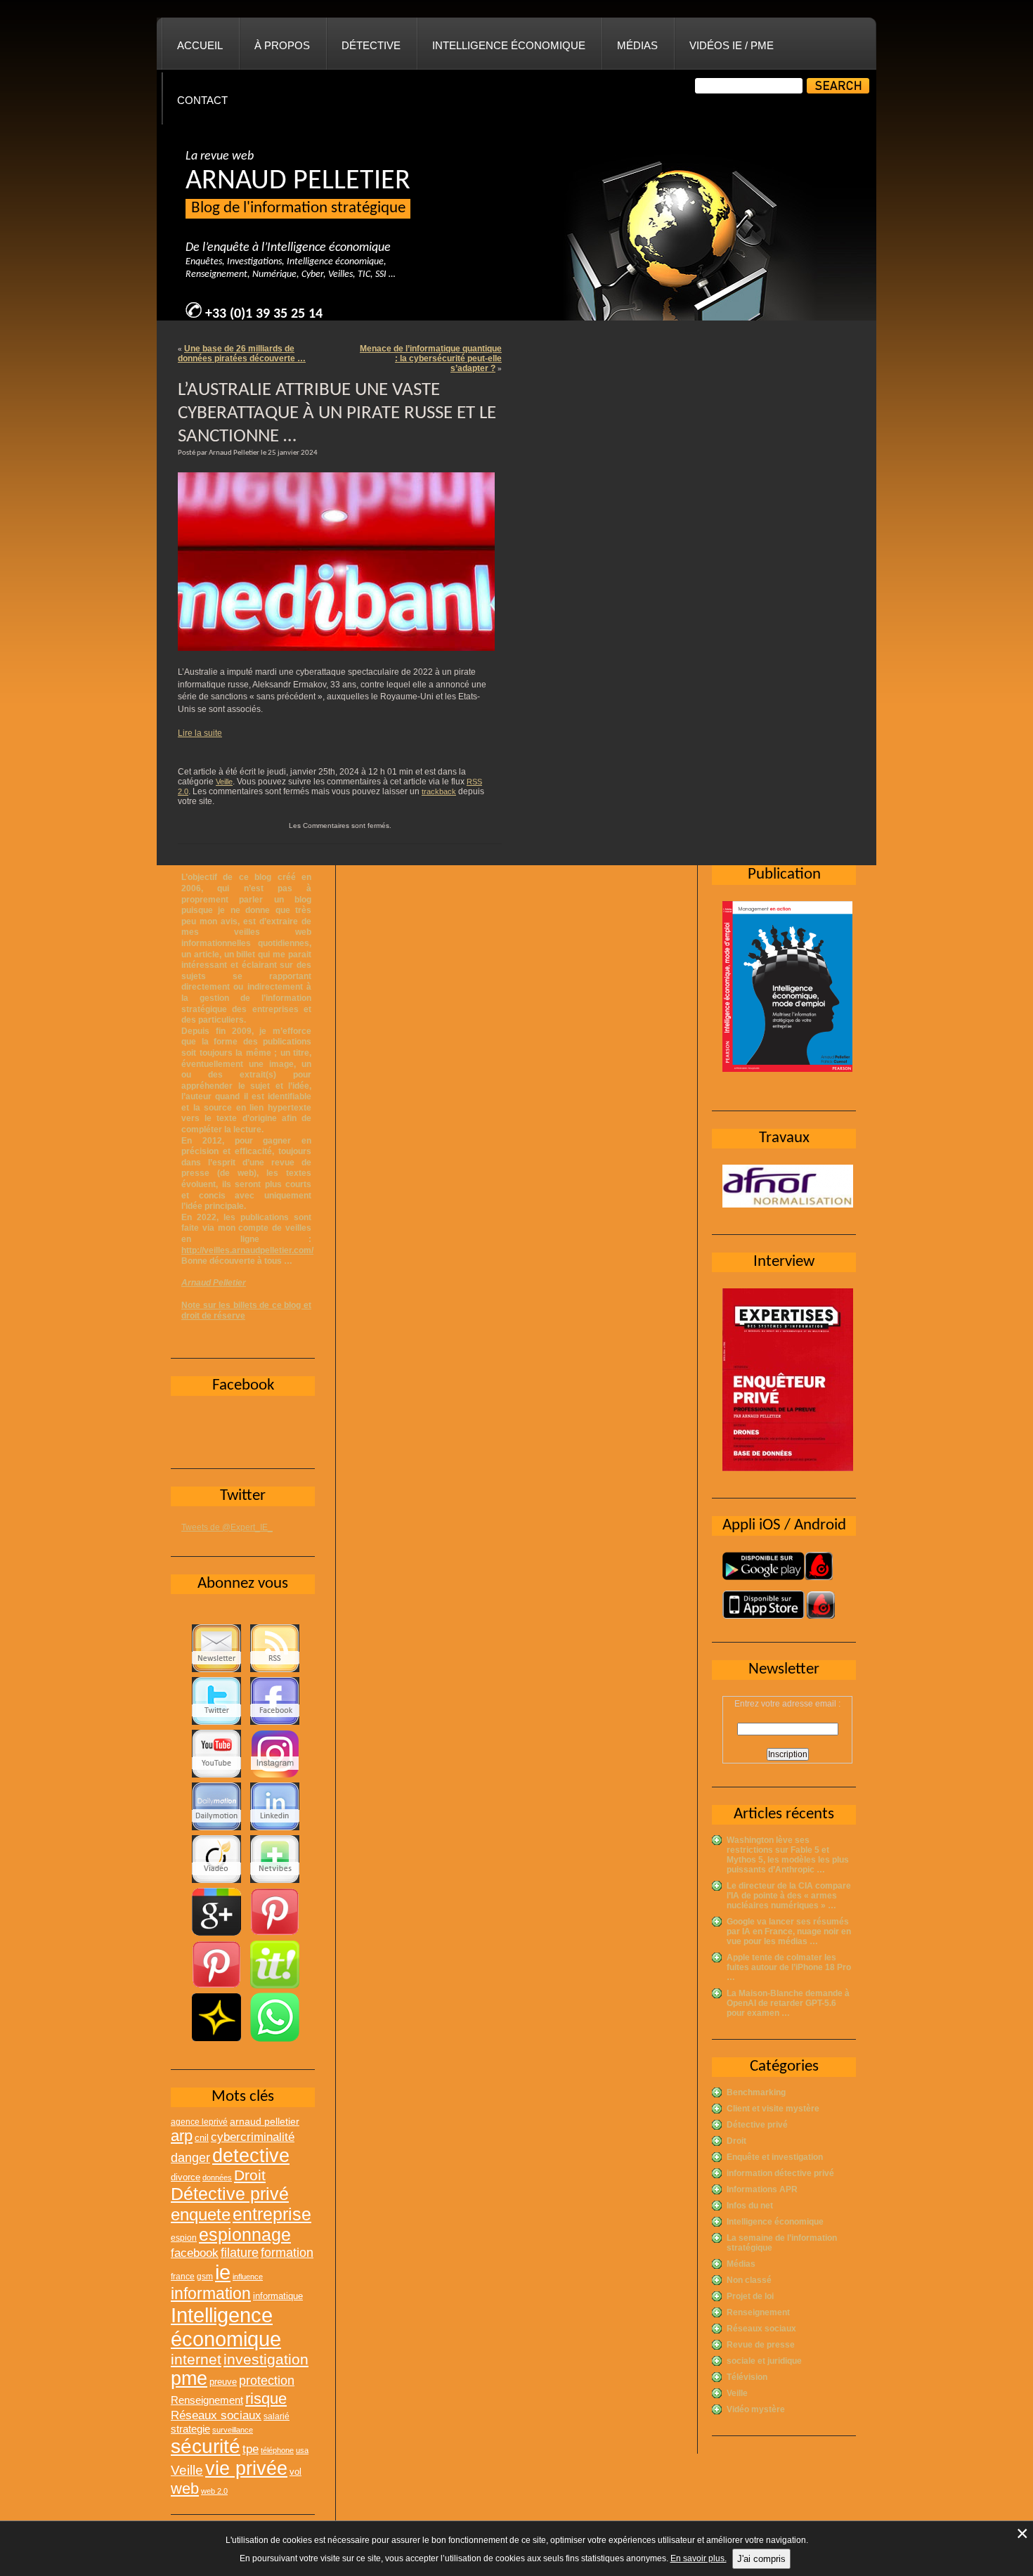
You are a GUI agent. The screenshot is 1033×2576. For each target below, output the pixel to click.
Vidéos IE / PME (732, 45)
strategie (190, 2429)
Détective (371, 45)
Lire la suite (200, 733)
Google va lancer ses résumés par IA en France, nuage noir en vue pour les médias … (789, 1931)
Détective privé (757, 2125)
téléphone (277, 2450)
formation (287, 2252)
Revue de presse (761, 2345)
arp (182, 2136)
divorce (186, 2177)
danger (190, 2158)
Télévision (747, 2377)
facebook (195, 2253)
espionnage (245, 2234)
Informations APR (762, 2189)
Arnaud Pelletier (214, 1283)
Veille (224, 782)
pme (189, 2378)
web (185, 2488)
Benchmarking (756, 2092)
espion (184, 2238)
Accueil (200, 45)
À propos (282, 45)
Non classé (749, 2280)
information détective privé (780, 2173)
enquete (201, 2214)
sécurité (206, 2446)
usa (302, 2450)
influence (248, 2277)
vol (295, 2472)
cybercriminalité (253, 2137)
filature (240, 2253)
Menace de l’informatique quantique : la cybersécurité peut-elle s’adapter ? (431, 358)
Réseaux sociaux (761, 2329)
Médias (637, 45)
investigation (266, 2359)
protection (267, 2380)
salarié (277, 2416)
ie (223, 2272)
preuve (223, 2382)
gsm (205, 2277)
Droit (736, 2141)
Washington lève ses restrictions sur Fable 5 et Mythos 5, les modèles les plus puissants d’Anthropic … (788, 1855)
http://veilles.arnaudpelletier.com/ (247, 1250)
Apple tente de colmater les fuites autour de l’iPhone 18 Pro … (789, 1967)
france (183, 2277)
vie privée (246, 2468)
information (211, 2293)
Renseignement (758, 2312)
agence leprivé (199, 2122)
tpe (251, 2449)
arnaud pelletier (265, 2122)
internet (196, 2359)
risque (266, 2399)
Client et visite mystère (773, 2109)
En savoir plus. (699, 2558)
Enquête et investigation (775, 2157)
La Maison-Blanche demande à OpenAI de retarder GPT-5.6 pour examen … (788, 2003)
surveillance (233, 2430)
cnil (202, 2138)
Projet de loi (750, 2296)
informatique (278, 2296)
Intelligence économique (509, 45)
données (217, 2177)
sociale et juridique (764, 2361)
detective (251, 2156)
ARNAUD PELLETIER (298, 181)
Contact (202, 100)
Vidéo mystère (756, 2409)
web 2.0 (214, 2491)
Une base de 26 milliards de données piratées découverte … (242, 354)
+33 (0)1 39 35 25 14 (264, 314)
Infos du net (750, 2206)
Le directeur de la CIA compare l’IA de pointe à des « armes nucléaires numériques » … (789, 1896)
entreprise (272, 2214)
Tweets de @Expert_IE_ (227, 1527)
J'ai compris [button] (761, 2559)
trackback (439, 791)
